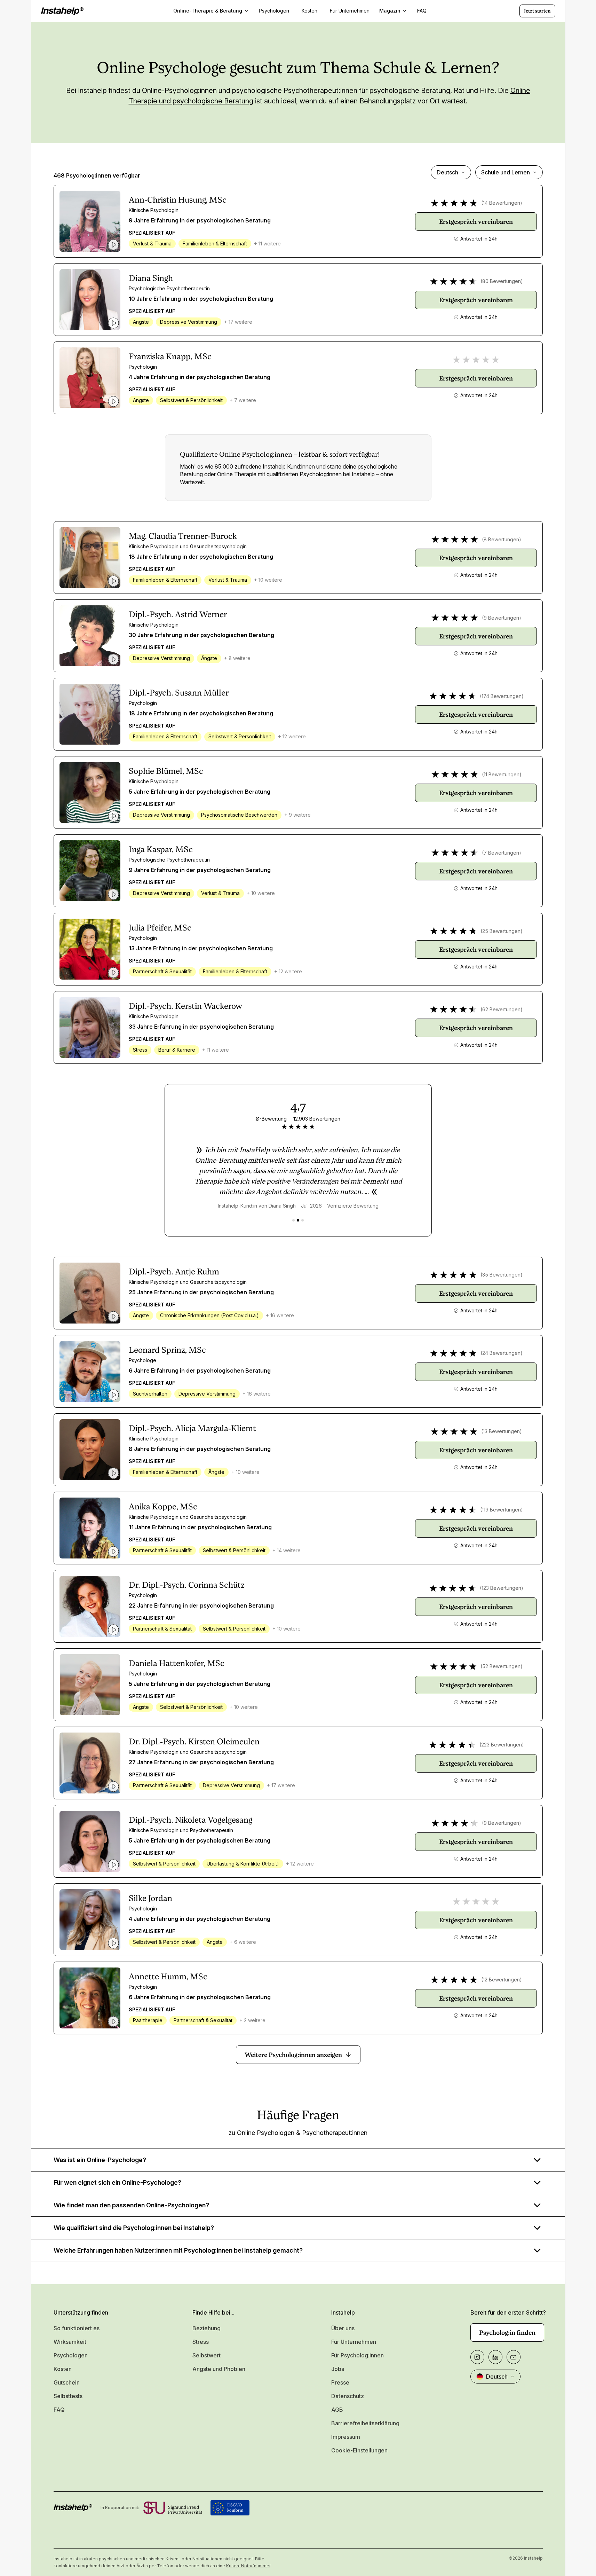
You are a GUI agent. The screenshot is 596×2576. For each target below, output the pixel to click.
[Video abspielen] (113, 245)
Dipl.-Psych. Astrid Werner (178, 614)
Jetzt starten (537, 11)
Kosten (63, 2369)
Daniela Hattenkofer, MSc (177, 1663)
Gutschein (67, 2382)
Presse (340, 2382)
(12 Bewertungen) (502, 1980)
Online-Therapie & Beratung (208, 11)
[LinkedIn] (495, 2357)
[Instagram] (477, 2357)
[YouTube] (514, 2357)
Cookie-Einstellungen (359, 2450)
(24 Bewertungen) (502, 1353)
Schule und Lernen (506, 172)
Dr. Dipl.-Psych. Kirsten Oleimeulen (194, 1742)
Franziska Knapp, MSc (170, 356)
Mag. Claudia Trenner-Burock (183, 536)
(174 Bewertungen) (502, 696)
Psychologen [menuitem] (274, 11)
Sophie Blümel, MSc (166, 771)
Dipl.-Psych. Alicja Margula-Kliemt (192, 1428)
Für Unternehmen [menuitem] (350, 11)
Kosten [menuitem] (309, 11)
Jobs (338, 2369)
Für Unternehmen (354, 2342)
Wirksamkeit (70, 2342)
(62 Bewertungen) (502, 1009)
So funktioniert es (77, 2328)
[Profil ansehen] (90, 221)
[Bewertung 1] (293, 1220)
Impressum (346, 2437)
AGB (337, 2410)
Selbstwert (206, 2355)
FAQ (59, 2410)
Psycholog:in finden (507, 2332)
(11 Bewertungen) (502, 774)
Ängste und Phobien (219, 2369)
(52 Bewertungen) (502, 1666)
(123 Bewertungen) (502, 1588)
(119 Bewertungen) (502, 1510)
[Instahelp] (62, 11)
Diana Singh (151, 278)
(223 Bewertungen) (502, 1745)
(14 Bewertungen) (502, 203)
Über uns (343, 2328)
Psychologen (71, 2355)
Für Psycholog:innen (357, 2355)
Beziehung (206, 2328)
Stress (201, 2342)
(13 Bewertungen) (502, 1431)
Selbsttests (68, 2396)
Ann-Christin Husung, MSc (178, 200)
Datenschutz (348, 2396)
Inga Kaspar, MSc (161, 849)
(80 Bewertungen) (502, 281)
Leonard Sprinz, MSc (167, 1350)
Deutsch (447, 172)
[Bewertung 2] (298, 1220)
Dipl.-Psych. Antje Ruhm (174, 1272)
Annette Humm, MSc (168, 1977)
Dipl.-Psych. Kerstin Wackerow (185, 1006)
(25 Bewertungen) (502, 931)
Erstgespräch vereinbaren (476, 222)
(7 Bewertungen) (502, 853)
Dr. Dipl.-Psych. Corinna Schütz (187, 1585)
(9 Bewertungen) (502, 618)
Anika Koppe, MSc (163, 1507)
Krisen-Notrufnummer (248, 2566)
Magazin (390, 11)
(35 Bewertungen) (502, 1275)
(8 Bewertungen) (502, 539)
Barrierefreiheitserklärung (365, 2423)
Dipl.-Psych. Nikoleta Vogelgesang (190, 1820)
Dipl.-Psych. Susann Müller (179, 693)
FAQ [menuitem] (422, 11)
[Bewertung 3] (303, 1220)
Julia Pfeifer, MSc (160, 928)
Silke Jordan (150, 1898)
